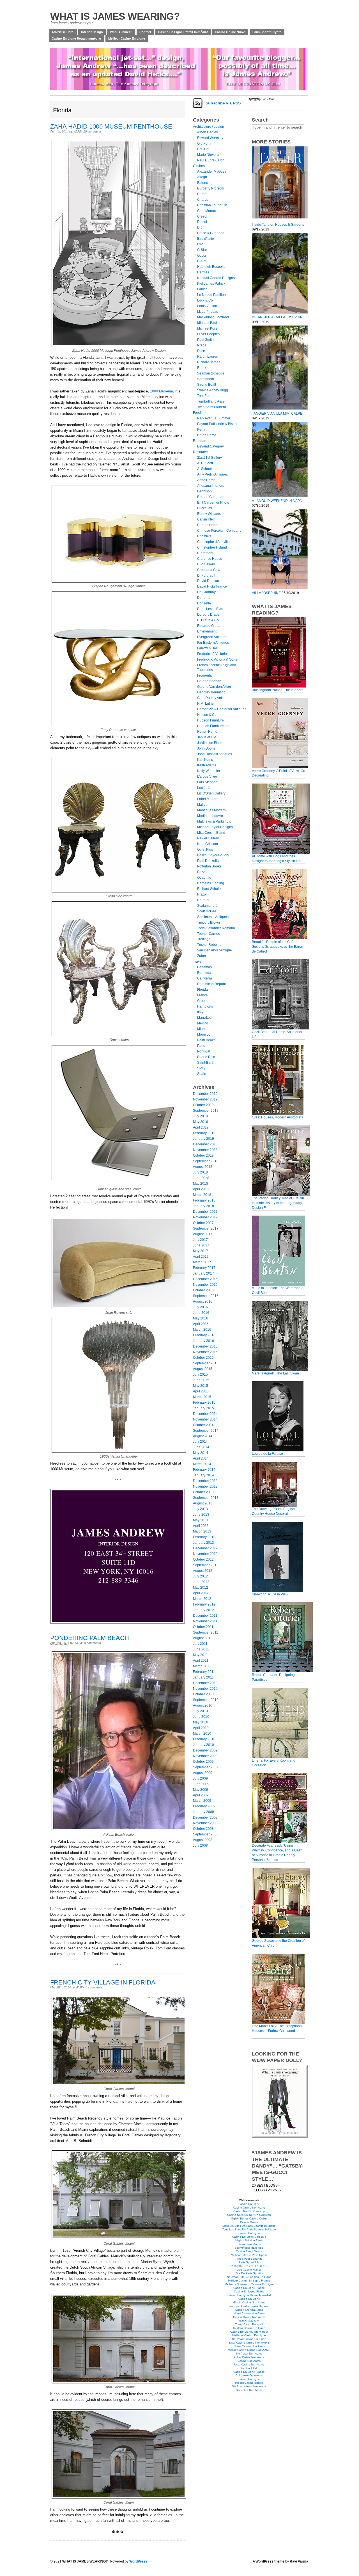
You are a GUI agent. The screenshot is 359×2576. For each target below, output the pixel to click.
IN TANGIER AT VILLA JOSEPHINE (278, 317)
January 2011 (203, 1677)
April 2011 (201, 1661)
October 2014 (203, 1425)
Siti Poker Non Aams (249, 2354)
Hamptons (205, 1006)
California (205, 978)
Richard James (209, 362)
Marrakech (205, 1018)
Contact (145, 32)
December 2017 (205, 1212)
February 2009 (204, 1806)
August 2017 (203, 1234)
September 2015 (206, 1363)
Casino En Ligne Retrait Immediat (249, 2295)
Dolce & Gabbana (211, 233)
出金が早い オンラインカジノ (249, 2266)
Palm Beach (206, 1040)
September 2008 (206, 1834)
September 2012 (206, 1565)
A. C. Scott (205, 463)
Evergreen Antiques (212, 637)
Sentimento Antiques (213, 917)
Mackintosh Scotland (213, 317)
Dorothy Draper (209, 615)
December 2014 (205, 1414)
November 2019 (205, 1099)
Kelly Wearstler (209, 771)
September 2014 (206, 1431)
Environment (207, 631)
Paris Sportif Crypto (267, 32)
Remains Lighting (211, 883)
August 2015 (203, 1369)
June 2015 (201, 1380)
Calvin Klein (206, 519)
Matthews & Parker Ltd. (215, 821)
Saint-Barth (206, 1063)
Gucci (202, 255)
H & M (202, 261)
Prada (202, 345)
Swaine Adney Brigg (213, 390)
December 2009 (205, 1750)
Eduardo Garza (209, 626)
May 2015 (201, 1386)
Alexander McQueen (213, 172)
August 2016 (203, 1301)
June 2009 (201, 1784)
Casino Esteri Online (249, 2251)
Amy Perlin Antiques (212, 474)
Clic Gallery (206, 564)
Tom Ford (204, 396)
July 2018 (200, 1172)
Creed (202, 216)
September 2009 (206, 1767)
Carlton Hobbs (208, 525)
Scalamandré (207, 906)
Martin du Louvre (210, 816)
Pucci (201, 351)
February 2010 (204, 1739)
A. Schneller (206, 469)
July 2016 (200, 1307)
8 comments (93, 1643)
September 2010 (206, 1700)
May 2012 (201, 1588)
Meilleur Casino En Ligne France (249, 2281)
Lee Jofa (204, 788)
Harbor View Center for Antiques (222, 709)
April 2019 (201, 1127)
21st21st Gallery (210, 458)
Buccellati (205, 508)
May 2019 (201, 1122)
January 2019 (203, 1139)
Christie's (204, 536)
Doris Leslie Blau (210, 609)
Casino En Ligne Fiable (249, 2291)
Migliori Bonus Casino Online (249, 2218)
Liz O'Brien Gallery (211, 793)
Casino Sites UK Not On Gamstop (249, 2215)
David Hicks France (212, 586)
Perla (201, 430)
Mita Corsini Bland (211, 833)
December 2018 (205, 1144)
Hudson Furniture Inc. (214, 726)
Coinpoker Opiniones (249, 2375)
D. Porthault (206, 576)
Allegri (202, 177)
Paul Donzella (208, 861)
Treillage (204, 939)
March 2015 (202, 1397)
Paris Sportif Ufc (249, 2262)
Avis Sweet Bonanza (249, 2259)
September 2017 (206, 1228)
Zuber (202, 956)
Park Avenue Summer (214, 418)
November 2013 (205, 1486)
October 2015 (203, 1358)
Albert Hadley (208, 132)
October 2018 (203, 1155)
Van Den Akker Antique (215, 950)
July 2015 (200, 1374)
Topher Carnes (209, 934)
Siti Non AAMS (249, 2368)
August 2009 (203, 1773)
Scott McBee (207, 911)
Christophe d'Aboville (213, 542)
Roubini (203, 900)
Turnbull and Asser (211, 401)
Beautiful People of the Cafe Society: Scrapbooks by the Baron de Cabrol (278, 947)
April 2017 (201, 1257)
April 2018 (201, 1189)
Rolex (202, 368)
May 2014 (201, 1453)
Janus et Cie (207, 737)
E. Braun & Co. (208, 620)
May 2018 (201, 1184)
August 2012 (203, 1571)
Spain (202, 1074)
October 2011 (203, 1627)
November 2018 (205, 1150)
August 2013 (203, 1503)
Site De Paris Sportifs (249, 2273)
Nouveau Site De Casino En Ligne (249, 2277)
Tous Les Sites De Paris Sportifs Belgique (249, 2229)
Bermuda (204, 973)
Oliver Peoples (208, 334)
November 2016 (205, 1285)
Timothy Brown (209, 922)
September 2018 (206, 1161)
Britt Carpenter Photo (213, 503)
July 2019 (200, 1116)
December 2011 (205, 1616)
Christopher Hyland (212, 547)
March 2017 (202, 1262)
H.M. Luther (206, 704)
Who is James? (121, 32)
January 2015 (203, 1408)
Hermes (203, 272)
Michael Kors (207, 328)
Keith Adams (207, 765)
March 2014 (202, 1464)
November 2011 (205, 1621)
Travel (198, 962)
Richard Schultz (209, 889)
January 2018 (203, 1206)
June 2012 (201, 1582)
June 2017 (201, 1245)
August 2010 (203, 1705)
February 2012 (204, 1604)
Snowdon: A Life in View (270, 1594)
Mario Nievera (208, 155)
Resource (200, 452)
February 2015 (204, 1403)
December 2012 (205, 1548)
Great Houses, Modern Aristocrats (277, 1117)
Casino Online (249, 2222)
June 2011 (201, 1649)
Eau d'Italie (206, 239)
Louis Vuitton (207, 306)
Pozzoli (203, 872)
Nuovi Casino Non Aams (249, 2313)
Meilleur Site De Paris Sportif (249, 2255)
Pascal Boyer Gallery (213, 855)
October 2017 (203, 1223)
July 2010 (200, 1711)
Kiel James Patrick (211, 284)
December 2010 (205, 1683)
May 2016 (201, 1318)
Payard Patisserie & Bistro (217, 424)
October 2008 (203, 1829)
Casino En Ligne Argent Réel (249, 2332)
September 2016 (206, 1296)
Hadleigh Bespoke (211, 267)
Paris (201, 1046)
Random (200, 441)
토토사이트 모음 (249, 2321)
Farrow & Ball (207, 648)
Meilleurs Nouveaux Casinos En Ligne (249, 2284)
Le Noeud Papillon (211, 295)
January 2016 (203, 1341)
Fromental (205, 675)
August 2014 (203, 1436)
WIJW (78, 131)
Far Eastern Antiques (213, 643)
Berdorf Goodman (211, 497)
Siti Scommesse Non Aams (249, 2386)
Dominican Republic (213, 984)
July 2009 (200, 1778)
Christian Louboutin (212, 205)
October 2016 (203, 1290)
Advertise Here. (63, 32)
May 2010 (201, 1722)
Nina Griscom (208, 844)
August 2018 (203, 1167)
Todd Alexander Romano (216, 928)
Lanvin (202, 289)
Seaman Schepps (211, 373)
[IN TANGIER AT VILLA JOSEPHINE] (280, 312)
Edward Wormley (210, 138)
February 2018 (204, 1200)
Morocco (204, 1034)
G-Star (202, 250)
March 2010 (202, 1734)
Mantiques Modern (211, 810)
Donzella (204, 603)
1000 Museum (162, 391)
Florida (202, 990)
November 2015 (205, 1352)
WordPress (138, 2561)
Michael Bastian (209, 323)
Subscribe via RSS (223, 103)
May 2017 (201, 1251)
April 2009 (201, 1795)
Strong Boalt (207, 385)
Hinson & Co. (207, 715)
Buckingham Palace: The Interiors (278, 690)
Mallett (202, 805)
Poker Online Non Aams (249, 2357)
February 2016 (204, 1335)
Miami (202, 1029)
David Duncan (208, 581)
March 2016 (202, 1330)
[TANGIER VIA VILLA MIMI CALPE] (280, 409)
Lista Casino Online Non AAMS (249, 2343)
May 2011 (200, 1655)
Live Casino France (249, 2270)
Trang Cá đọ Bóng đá (249, 2324)
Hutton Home (207, 732)
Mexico (203, 1023)
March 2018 (202, 1195)
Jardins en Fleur (210, 743)
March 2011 (202, 1666)
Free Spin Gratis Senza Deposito (249, 2306)
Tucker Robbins (209, 945)
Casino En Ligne (249, 2204)
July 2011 (200, 1644)
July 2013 (200, 1509)
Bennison (204, 491)
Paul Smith (205, 340)
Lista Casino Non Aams (249, 2364)
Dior (200, 227)
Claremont (205, 553)
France (202, 995)
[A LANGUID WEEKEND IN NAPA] (280, 496)
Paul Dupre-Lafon (211, 160)
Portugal (204, 1051)
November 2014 (205, 1419)
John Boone (206, 748)
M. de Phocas (208, 312)
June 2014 (201, 1447)
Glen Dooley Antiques (214, 698)
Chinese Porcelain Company (219, 531)
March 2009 (202, 1801)
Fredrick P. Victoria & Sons (217, 659)
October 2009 (203, 1762)
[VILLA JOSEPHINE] (280, 588)
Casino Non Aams (249, 2244)
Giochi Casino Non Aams (249, 2302)
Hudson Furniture (210, 720)
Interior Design (92, 32)
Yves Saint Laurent (211, 407)
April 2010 (201, 1728)
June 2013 (201, 1515)
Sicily (201, 1068)
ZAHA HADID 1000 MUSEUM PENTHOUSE (111, 126)
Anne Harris (206, 480)
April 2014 (201, 1458)
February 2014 (204, 1470)
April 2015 (201, 1391)
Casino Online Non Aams (249, 2208)
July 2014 (200, 1442)
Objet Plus (205, 849)
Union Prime (207, 435)
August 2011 (202, 1638)
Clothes (199, 166)
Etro (200, 244)
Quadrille (204, 878)
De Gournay (206, 592)
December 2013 (205, 1481)
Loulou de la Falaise (267, 1454)
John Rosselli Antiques (215, 754)
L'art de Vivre (207, 777)
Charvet (203, 200)
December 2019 (205, 1094)
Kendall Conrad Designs (216, 278)
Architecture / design (209, 127)
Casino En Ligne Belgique (249, 2237)
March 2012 (202, 1599)
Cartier (202, 194)
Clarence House (210, 559)
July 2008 (200, 1846)
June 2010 (201, 1717)
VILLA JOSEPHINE (266, 593)
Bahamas (204, 967)
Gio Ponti (204, 143)
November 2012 (205, 1554)
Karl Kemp (205, 760)
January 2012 (203, 1610)
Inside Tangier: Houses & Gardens (278, 225)
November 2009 (205, 1756)
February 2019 (204, 1133)
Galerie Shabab (209, 681)
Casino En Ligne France (249, 2288)
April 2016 (201, 1324)
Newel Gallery (208, 838)
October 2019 (203, 1105)
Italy (200, 1012)
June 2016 (201, 1313)
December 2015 (205, 1346)
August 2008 (203, 1840)
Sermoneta (206, 379)
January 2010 (203, 1745)
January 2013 (203, 1543)
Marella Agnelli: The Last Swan (275, 1373)
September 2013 (206, 1498)
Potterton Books (209, 866)
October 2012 (203, 1559)
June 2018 (201, 1178)
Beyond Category (210, 446)
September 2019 (206, 1111)
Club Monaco (207, 211)
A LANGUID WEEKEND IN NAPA (277, 501)
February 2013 (204, 1537)
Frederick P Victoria (212, 654)
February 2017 (204, 1268)
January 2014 (203, 1475)
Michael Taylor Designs (215, 827)
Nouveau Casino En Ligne (249, 2339)
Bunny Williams (209, 514)
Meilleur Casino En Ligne (127, 38)
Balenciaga (206, 183)
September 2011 (206, 1632)
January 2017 (203, 1273)
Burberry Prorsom (211, 188)
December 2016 (205, 1279)
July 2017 (200, 1240)
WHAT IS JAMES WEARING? (115, 16)
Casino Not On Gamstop (249, 2211)
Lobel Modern (208, 799)
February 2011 (204, 1672)
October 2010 (203, 1694)
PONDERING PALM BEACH (90, 1638)
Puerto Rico (206, 1057)
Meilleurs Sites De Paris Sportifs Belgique (249, 2226)
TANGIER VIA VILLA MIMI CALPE (277, 414)
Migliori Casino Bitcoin (249, 2383)
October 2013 (203, 1492)
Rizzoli (202, 894)
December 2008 (205, 1817)
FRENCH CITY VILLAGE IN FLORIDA (103, 1982)
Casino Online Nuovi (230, 32)
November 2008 (205, 1823)
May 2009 (201, 1790)
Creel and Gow (209, 570)
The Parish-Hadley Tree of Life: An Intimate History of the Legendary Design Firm (278, 1203)
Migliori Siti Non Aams (249, 2240)
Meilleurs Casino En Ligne (249, 2335)
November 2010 (205, 1689)
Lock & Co (205, 300)
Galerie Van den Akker (214, 687)
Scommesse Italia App (249, 2248)
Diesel (202, 222)
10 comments (93, 131)
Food (197, 413)
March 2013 (202, 1531)
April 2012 (201, 1593)
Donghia (204, 598)
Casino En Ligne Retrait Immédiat (183, 32)
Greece (203, 1001)
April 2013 (201, 1526)
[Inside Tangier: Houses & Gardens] (280, 220)
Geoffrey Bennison (211, 692)
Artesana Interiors (211, 486)
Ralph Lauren (208, 357)
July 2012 (200, 1576)
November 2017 (205, 1217)
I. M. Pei (203, 149)
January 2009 (203, 1812)
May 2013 (201, 1520)
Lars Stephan (207, 782)
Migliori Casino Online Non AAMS (249, 2350)
